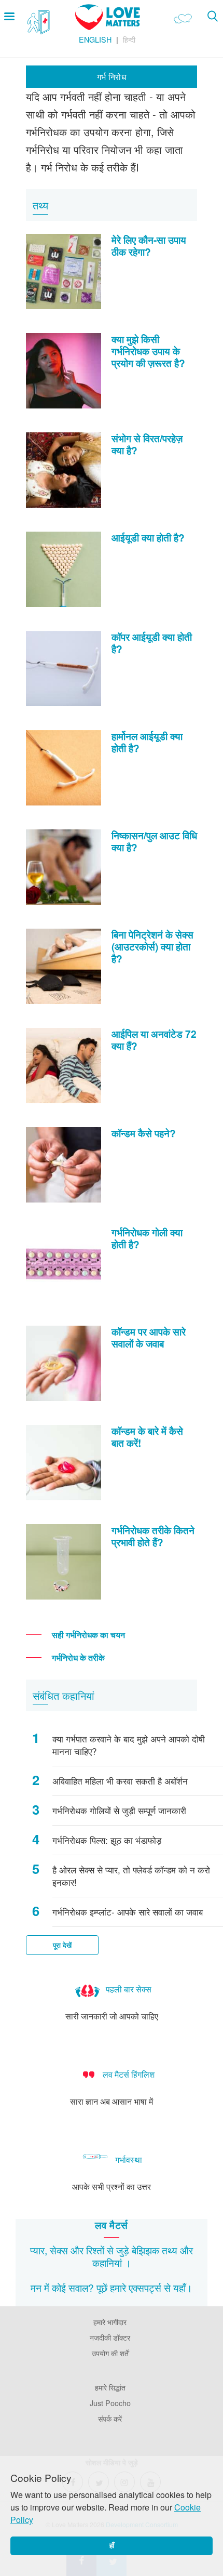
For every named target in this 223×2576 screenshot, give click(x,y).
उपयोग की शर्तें (110, 2353)
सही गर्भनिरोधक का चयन (88, 1635)
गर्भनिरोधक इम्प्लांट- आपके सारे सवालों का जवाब (128, 1912)
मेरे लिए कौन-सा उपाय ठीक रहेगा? (149, 246)
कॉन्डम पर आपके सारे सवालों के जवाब (149, 1337)
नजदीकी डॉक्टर (110, 2337)
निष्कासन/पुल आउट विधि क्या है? (154, 841)
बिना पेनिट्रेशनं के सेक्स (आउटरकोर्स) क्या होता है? (152, 946)
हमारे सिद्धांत (110, 2387)
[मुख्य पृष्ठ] (108, 27)
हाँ (112, 2546)
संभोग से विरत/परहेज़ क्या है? (147, 444)
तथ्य (170, 2250)
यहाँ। (183, 2287)
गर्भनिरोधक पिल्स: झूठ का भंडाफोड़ (107, 1840)
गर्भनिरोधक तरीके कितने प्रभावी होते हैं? (153, 1536)
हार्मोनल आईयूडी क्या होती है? (147, 742)
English (95, 39)
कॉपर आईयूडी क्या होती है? (152, 643)
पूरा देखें (62, 1945)
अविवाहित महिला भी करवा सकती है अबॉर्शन (120, 1781)
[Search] (212, 16)
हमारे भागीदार (110, 2322)
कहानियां (107, 2262)
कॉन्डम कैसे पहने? (144, 1133)
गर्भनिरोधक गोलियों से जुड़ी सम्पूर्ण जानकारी (119, 1811)
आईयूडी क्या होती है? (148, 537)
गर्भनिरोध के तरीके (78, 1657)
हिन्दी (129, 39)
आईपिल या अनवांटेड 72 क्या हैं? (154, 1040)
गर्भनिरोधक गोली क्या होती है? (147, 1238)
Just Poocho (110, 2403)
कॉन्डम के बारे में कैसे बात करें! (147, 1437)
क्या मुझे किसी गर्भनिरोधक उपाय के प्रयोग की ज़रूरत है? (148, 351)
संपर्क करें (110, 2418)
